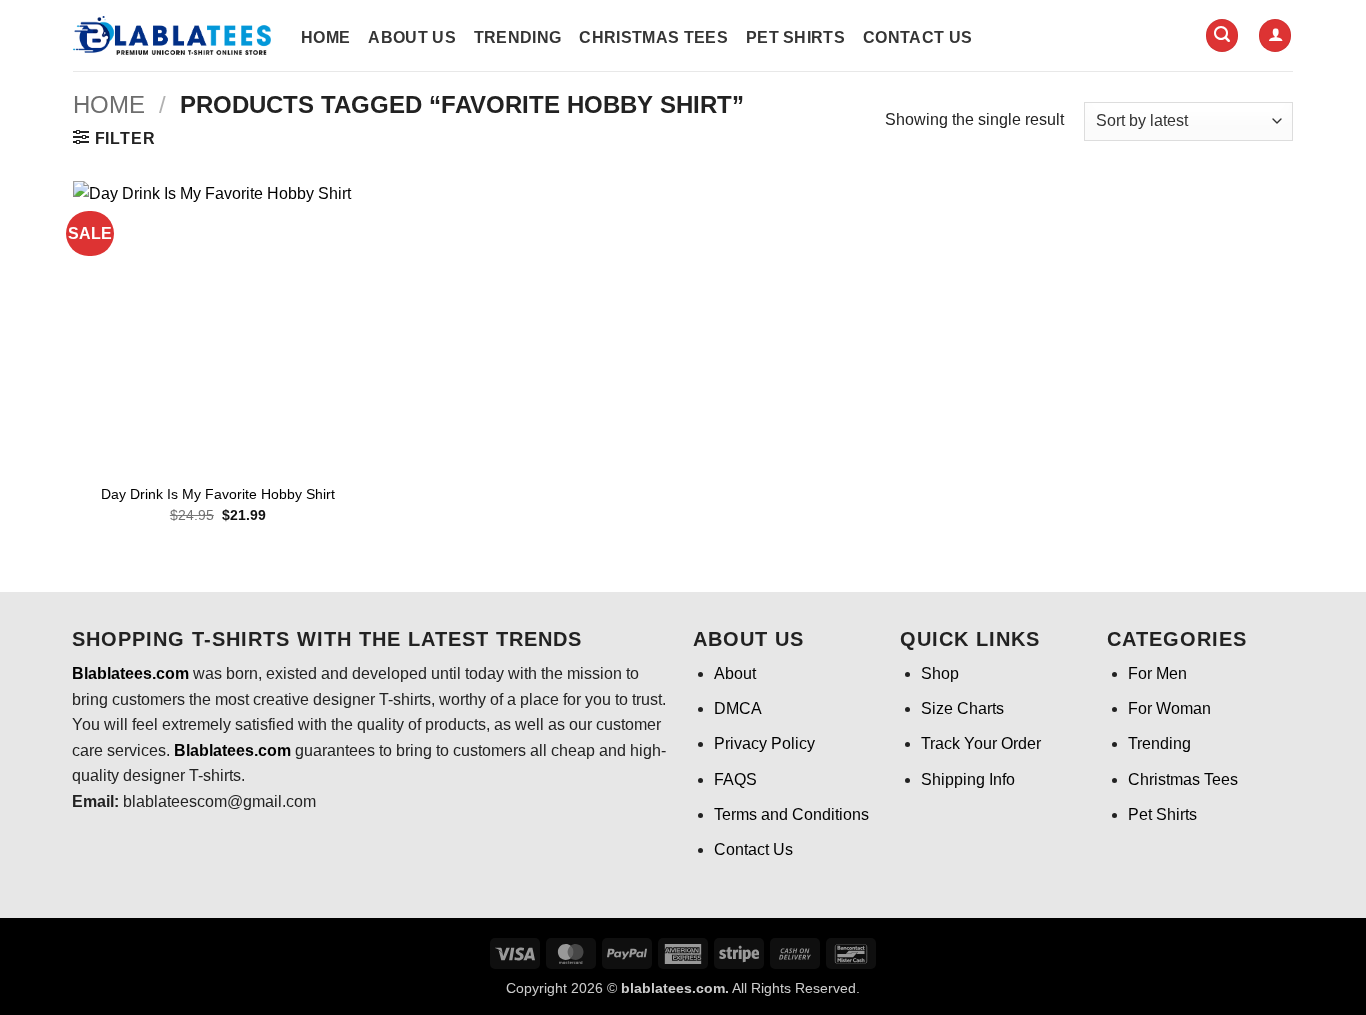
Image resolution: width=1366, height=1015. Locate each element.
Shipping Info (968, 779)
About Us (412, 37)
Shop (940, 673)
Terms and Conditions (791, 814)
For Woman (1169, 708)
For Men (1157, 673)
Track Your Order (981, 743)
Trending (518, 37)
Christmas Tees (653, 37)
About (735, 673)
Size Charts (962, 708)
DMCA (738, 708)
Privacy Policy (764, 743)
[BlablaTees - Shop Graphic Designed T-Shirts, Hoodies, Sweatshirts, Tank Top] (172, 35)
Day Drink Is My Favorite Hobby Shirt (218, 494)
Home (325, 37)
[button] (1222, 35)
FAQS (735, 779)
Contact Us (917, 37)
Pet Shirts (795, 37)
